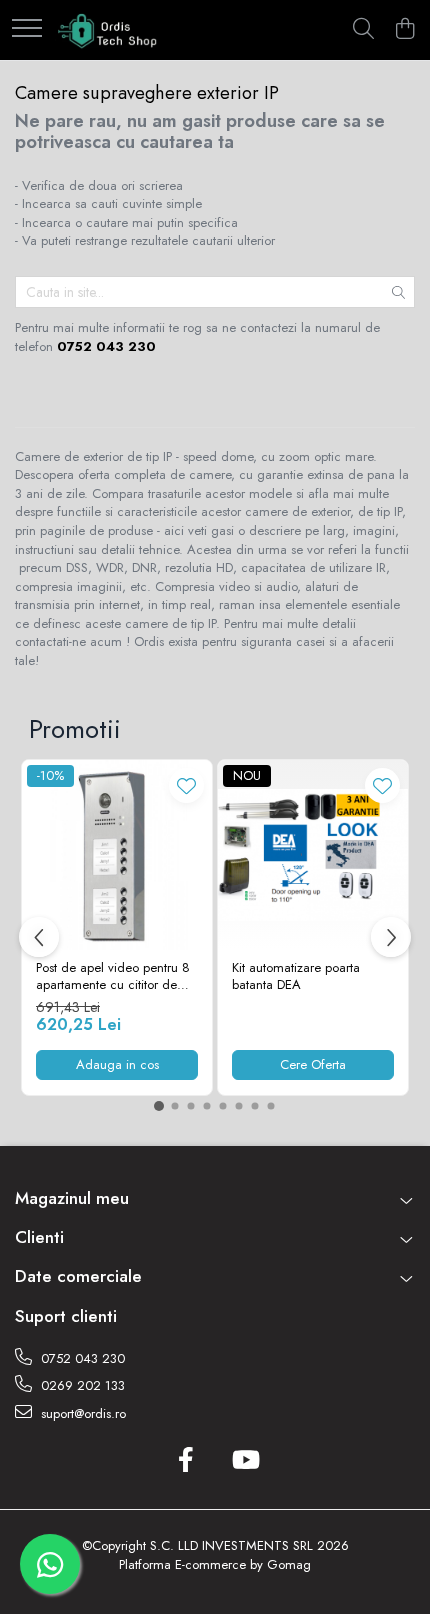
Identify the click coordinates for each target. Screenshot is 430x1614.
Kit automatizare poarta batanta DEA (296, 977)
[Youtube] (244, 1461)
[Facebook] (185, 1461)
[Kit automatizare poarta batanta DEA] (313, 855)
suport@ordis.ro (81, 1413)
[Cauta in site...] (363, 30)
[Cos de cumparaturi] (404, 30)
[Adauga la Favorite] (186, 785)
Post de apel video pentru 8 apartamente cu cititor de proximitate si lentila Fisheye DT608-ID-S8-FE (113, 977)
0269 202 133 (81, 1385)
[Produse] (27, 29)
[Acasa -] (108, 30)
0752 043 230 (81, 1358)
